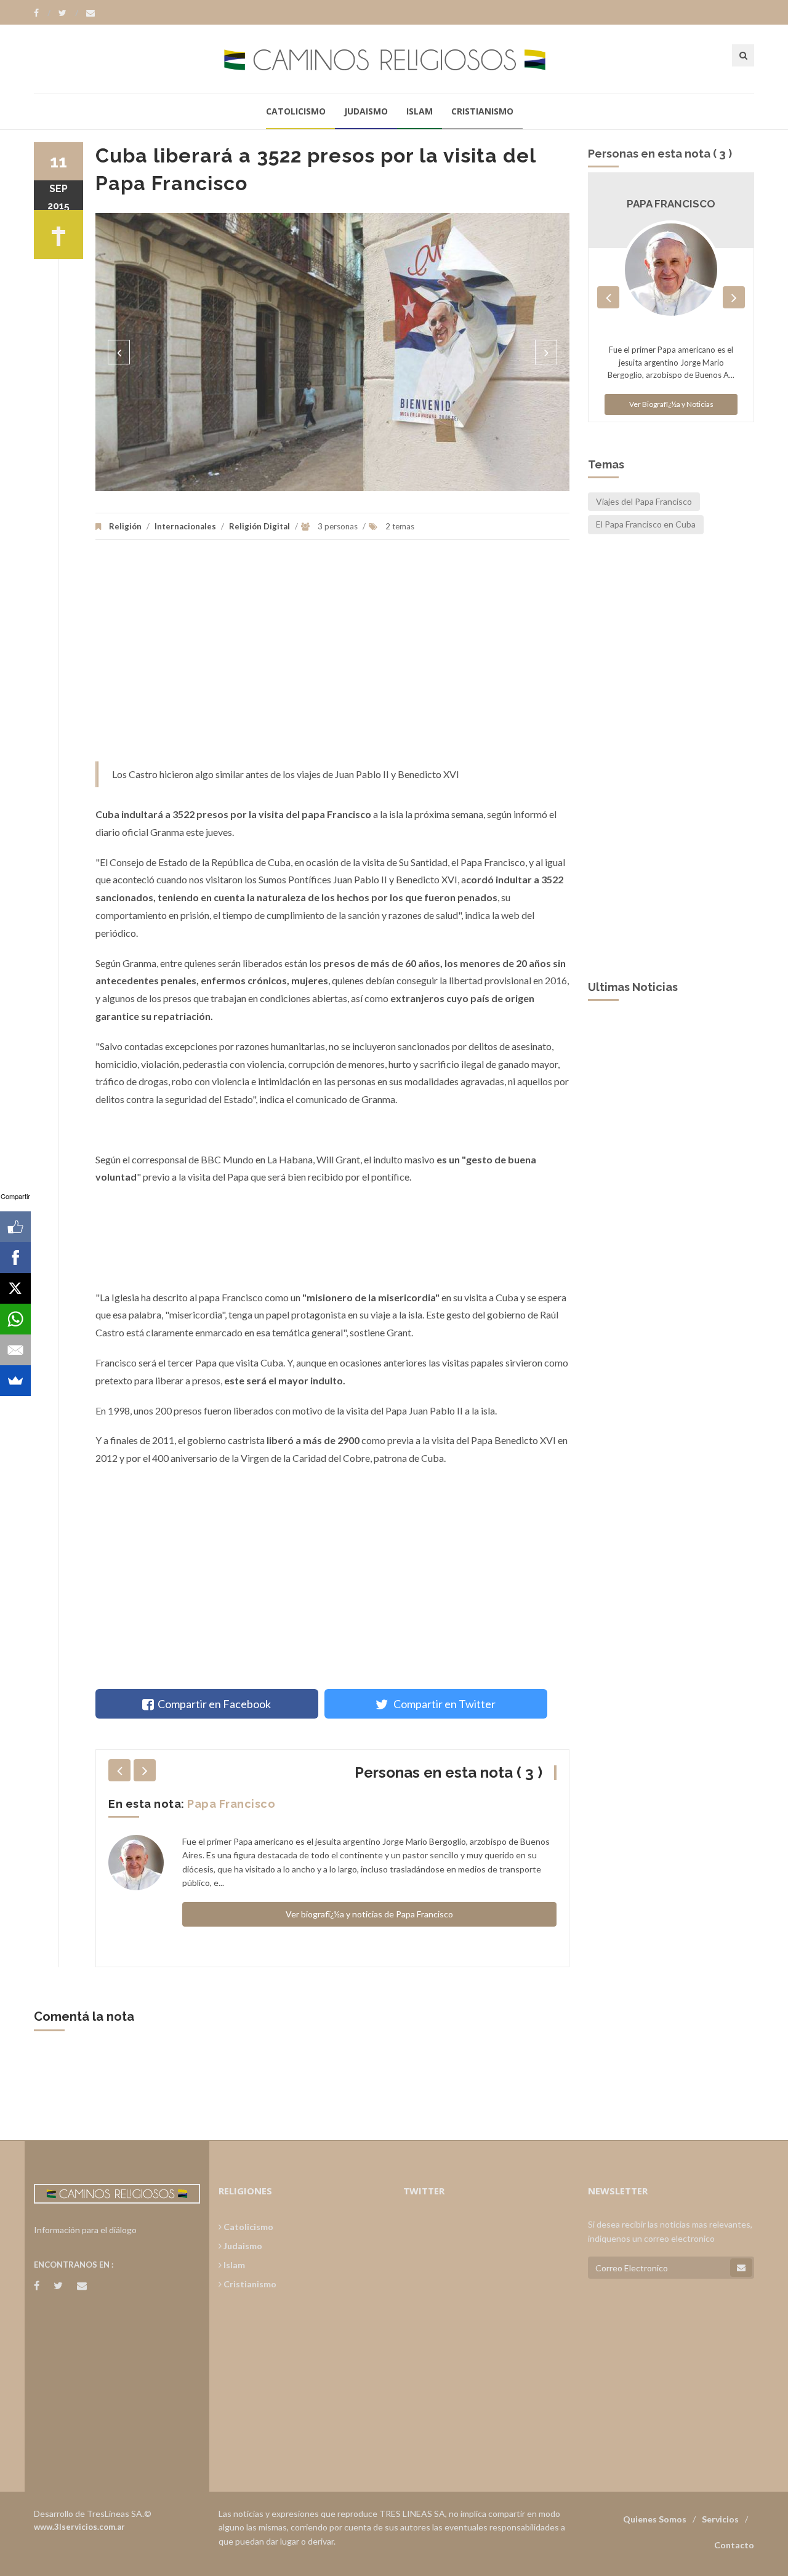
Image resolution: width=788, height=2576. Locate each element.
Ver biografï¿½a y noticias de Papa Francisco (369, 1914)
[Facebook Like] (15, 1227)
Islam (420, 111)
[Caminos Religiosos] (394, 59)
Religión (125, 526)
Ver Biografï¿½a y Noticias (671, 404)
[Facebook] (42, 13)
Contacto (734, 2545)
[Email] (15, 1350)
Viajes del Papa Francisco (644, 501)
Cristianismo (482, 111)
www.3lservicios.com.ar (79, 2527)
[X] (15, 1288)
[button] (119, 352)
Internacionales (185, 526)
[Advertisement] (332, 657)
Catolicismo (296, 111)
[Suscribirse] (741, 2268)
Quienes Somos (655, 2519)
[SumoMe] (15, 1381)
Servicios (720, 2519)
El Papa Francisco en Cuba (646, 524)
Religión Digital (259, 526)
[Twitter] (68, 13)
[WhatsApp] (15, 1319)
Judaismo (366, 111)
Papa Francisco (231, 1804)
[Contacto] (90, 13)
